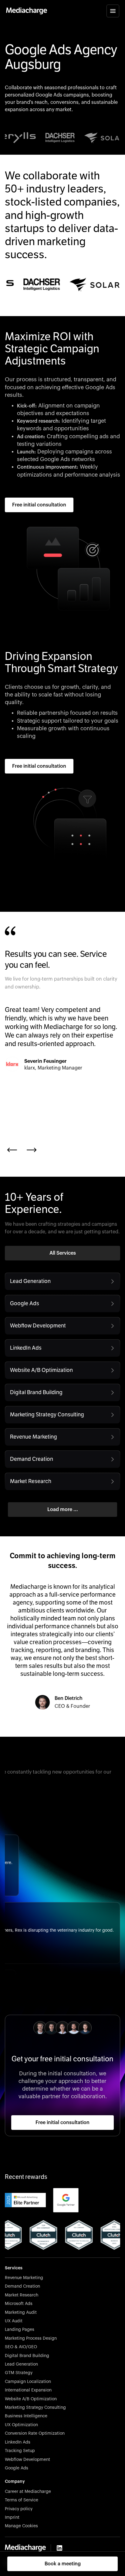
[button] (113, 11)
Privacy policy (19, 2509)
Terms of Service (22, 2500)
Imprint (12, 2518)
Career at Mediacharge (28, 2492)
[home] (27, 11)
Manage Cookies (21, 2526)
